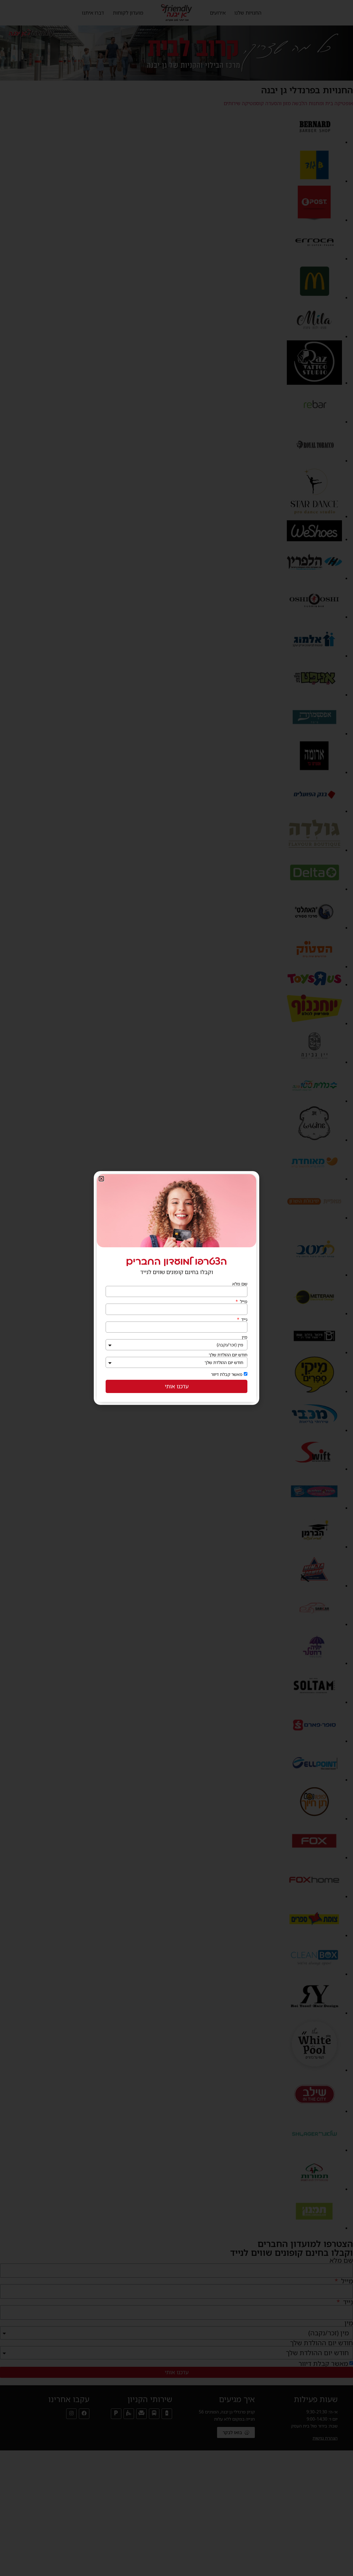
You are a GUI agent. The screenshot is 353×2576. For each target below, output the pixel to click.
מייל (243, 1301)
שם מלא (240, 1284)
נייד (244, 1319)
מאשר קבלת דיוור (227, 1374)
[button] (101, 1179)
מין (245, 1337)
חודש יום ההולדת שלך (228, 1355)
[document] (176, 1288)
